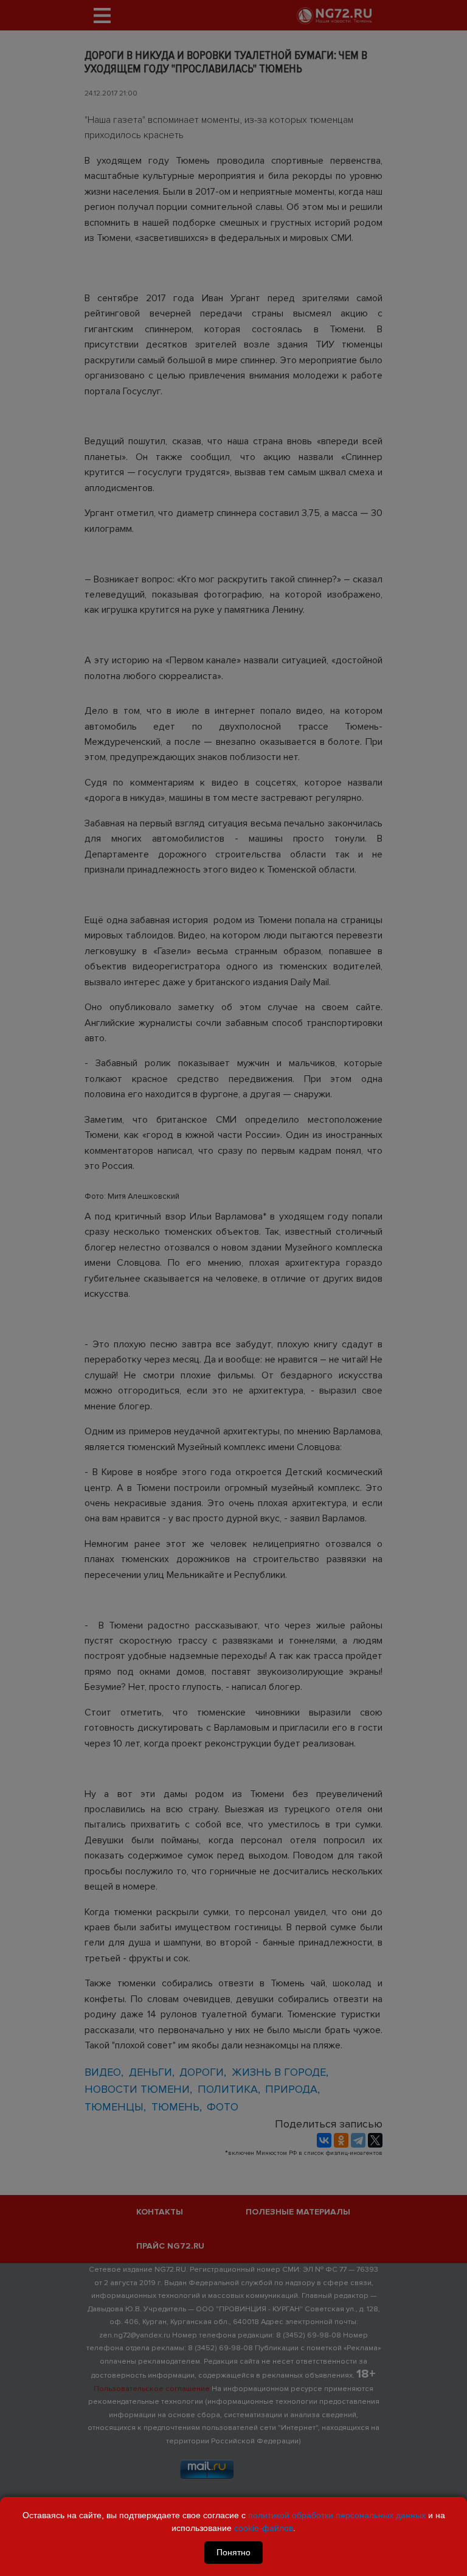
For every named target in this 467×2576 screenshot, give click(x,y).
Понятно (233, 2552)
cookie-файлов (264, 2528)
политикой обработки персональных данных (337, 2515)
